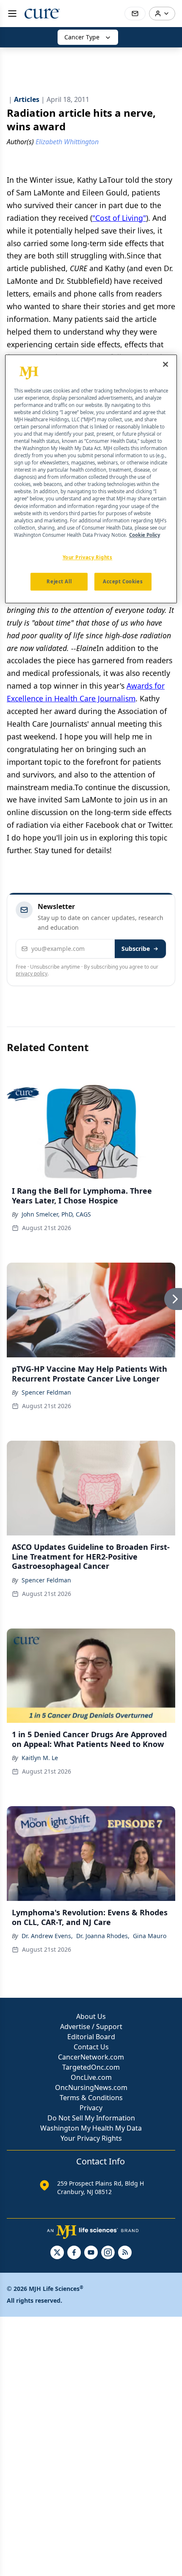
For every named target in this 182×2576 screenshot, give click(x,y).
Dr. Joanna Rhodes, (103, 1936)
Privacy (91, 2108)
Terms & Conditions (91, 2098)
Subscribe (136, 949)
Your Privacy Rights (91, 2138)
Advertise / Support (91, 2027)
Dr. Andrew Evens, (47, 1936)
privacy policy (32, 974)
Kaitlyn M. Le (40, 1758)
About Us (91, 2016)
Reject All (59, 581)
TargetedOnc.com (91, 2067)
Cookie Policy (145, 535)
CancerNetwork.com (91, 2057)
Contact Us (91, 2047)
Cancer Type (82, 37)
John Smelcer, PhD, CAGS (56, 1214)
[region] (91, 479)
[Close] (165, 364)
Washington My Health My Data (91, 2128)
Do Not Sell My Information (91, 2118)
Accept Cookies (123, 581)
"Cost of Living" (119, 218)
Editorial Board (91, 2037)
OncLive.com (91, 2077)
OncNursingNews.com (91, 2087)
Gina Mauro (150, 1936)
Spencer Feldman (46, 1392)
